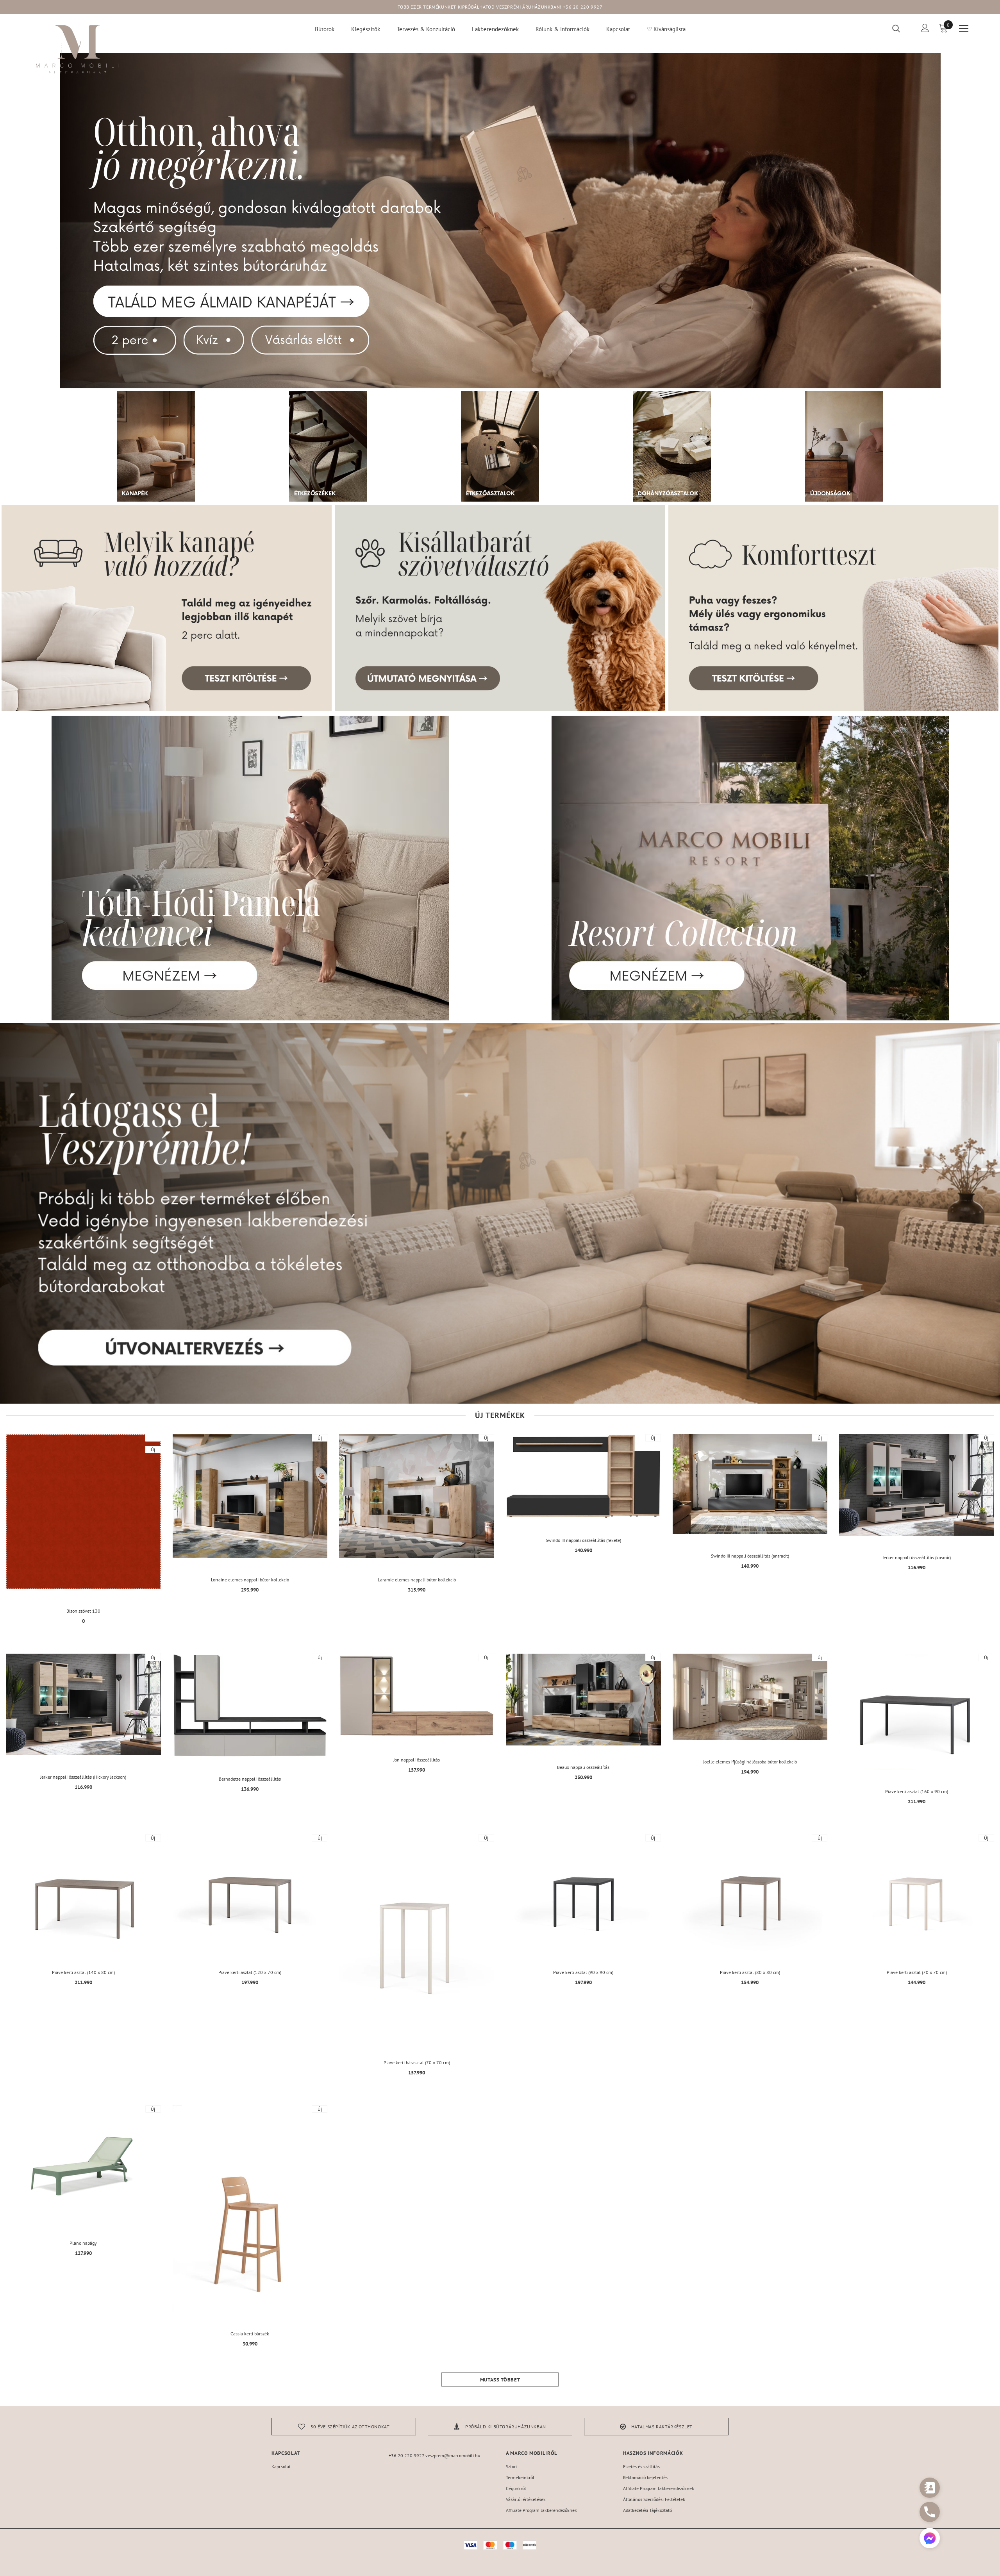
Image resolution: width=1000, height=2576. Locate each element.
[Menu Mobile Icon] (964, 29)
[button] (930, 2539)
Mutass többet (500, 2380)
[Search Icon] (901, 28)
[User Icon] (925, 28)
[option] (344, 2427)
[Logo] (78, 49)
